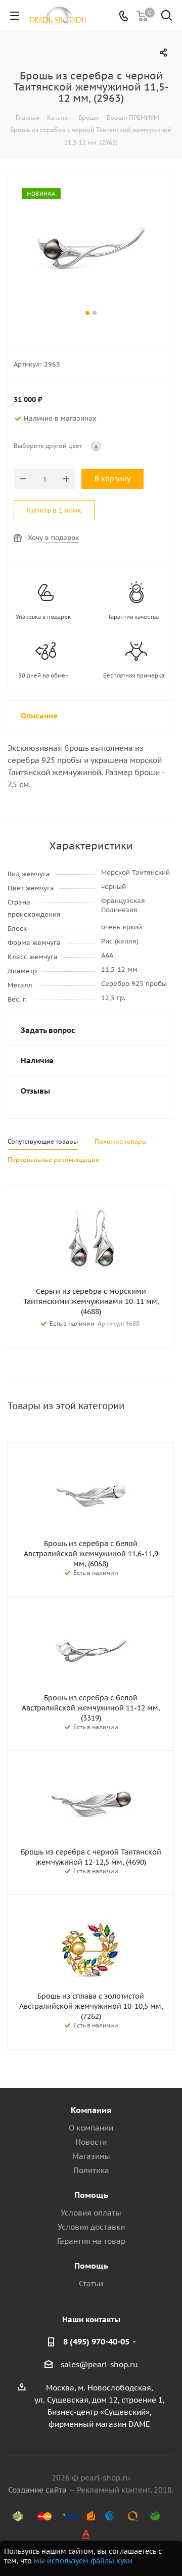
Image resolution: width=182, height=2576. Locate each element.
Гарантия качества (134, 617)
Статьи (91, 2284)
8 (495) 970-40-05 (96, 2341)
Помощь (91, 2195)
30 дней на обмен (43, 675)
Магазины (91, 2156)
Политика (91, 2170)
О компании (91, 2128)
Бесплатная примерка (134, 675)
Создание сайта (37, 2490)
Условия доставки (91, 2227)
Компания (91, 2110)
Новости (91, 2142)
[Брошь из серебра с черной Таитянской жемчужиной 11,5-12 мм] (91, 248)
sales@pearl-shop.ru (99, 2364)
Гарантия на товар (91, 2241)
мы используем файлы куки (83, 2561)
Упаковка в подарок (43, 617)
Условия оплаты (91, 2213)
